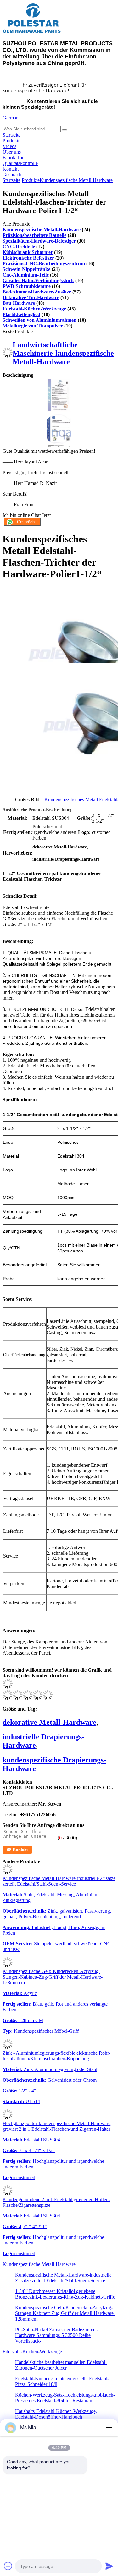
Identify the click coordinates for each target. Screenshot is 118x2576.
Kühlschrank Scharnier (28, 252)
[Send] (109, 2566)
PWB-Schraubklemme (27, 286)
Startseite (11, 135)
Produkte (11, 141)
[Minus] (109, 2428)
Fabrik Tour (14, 158)
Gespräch (12, 175)
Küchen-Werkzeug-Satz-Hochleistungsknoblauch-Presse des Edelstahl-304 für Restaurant (65, 2398)
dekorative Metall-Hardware (49, 1722)
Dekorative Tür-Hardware (31, 297)
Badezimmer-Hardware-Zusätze (37, 292)
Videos (9, 146)
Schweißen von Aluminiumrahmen (39, 320)
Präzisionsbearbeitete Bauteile (34, 235)
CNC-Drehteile (19, 247)
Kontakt (11, 169)
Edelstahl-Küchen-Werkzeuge (34, 309)
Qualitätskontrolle (20, 163)
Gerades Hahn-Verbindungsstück (38, 280)
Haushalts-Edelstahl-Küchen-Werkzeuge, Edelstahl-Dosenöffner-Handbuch (56, 2414)
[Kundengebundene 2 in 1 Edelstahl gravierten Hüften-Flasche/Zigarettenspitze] (8, 2194)
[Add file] (8, 2566)
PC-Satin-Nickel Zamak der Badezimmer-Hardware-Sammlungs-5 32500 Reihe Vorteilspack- (57, 2335)
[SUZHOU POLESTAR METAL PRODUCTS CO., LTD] (32, 32)
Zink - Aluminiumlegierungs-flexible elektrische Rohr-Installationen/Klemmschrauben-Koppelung (56, 2056)
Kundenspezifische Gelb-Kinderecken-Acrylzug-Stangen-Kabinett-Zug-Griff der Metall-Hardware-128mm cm (53, 1977)
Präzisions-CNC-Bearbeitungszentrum (44, 263)
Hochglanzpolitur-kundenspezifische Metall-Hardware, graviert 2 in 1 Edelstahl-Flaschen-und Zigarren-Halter (57, 2126)
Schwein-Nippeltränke (26, 269)
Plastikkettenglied (21, 314)
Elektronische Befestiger (28, 258)
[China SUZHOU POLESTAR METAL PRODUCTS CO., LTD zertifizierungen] (59, 410)
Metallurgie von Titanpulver (33, 326)
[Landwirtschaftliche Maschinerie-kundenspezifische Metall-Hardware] (8, 356)
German (11, 118)
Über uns (12, 152)
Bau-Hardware (19, 303)
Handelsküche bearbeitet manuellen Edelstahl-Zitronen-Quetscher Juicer (61, 2365)
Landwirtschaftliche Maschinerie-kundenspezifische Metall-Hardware (63, 353)
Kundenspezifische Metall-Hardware (76, 180)
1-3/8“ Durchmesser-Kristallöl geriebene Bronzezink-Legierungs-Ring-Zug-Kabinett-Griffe (65, 2294)
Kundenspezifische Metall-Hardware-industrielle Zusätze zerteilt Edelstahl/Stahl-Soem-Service (59, 1881)
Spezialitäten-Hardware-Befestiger (39, 241)
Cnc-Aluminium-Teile (26, 275)
